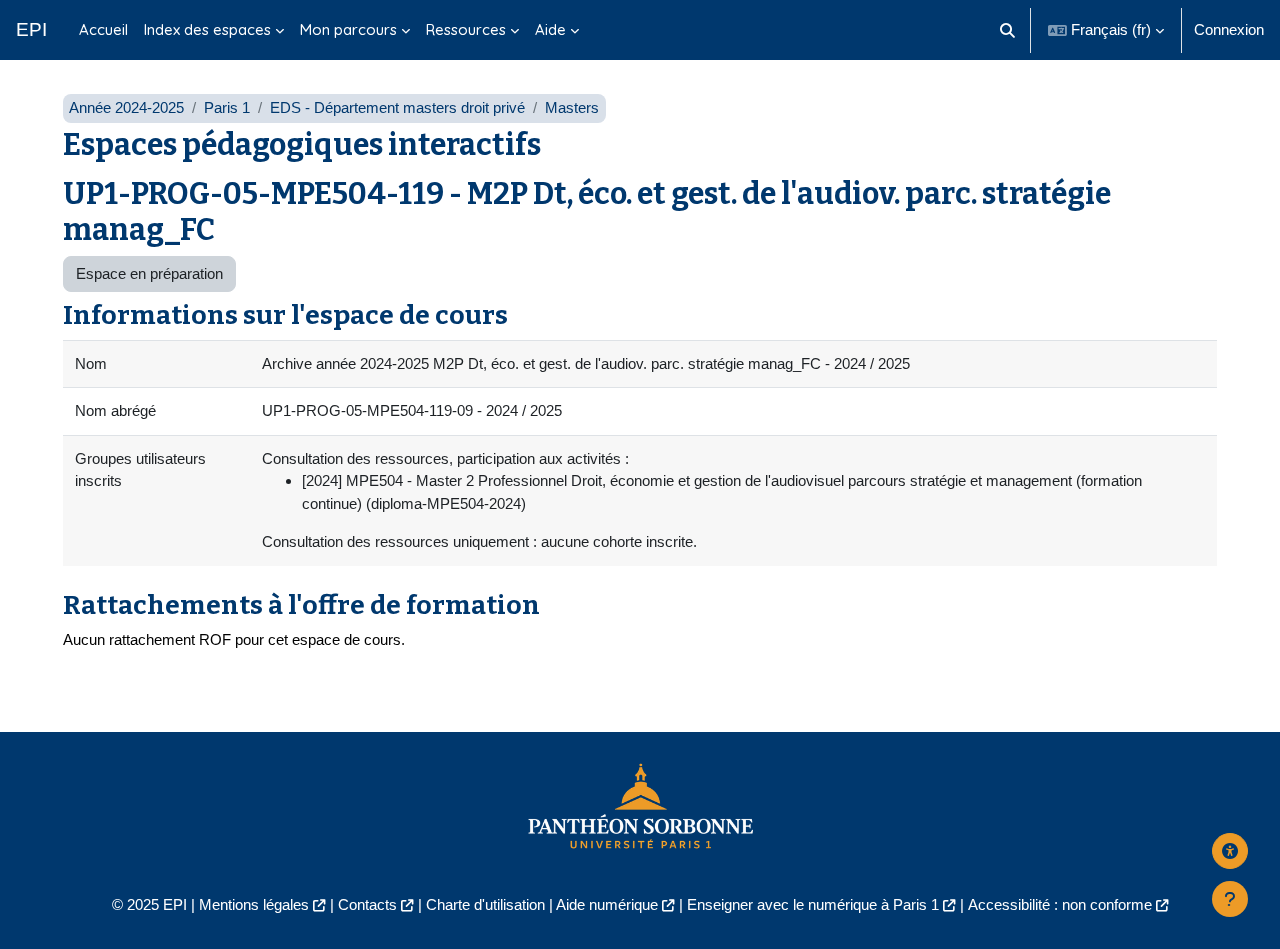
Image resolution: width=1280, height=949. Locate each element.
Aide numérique (607, 904)
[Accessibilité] (1230, 851)
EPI (31, 29)
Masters (572, 107)
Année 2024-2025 (126, 107)
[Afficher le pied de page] (1230, 899)
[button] (1008, 30)
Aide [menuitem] (550, 29)
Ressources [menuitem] (466, 29)
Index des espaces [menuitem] (207, 29)
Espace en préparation (149, 273)
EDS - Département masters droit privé (397, 107)
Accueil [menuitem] (103, 29)
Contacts (367, 904)
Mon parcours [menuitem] (348, 29)
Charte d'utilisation (485, 904)
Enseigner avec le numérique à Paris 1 (813, 904)
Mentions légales (254, 904)
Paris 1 (227, 107)
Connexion (1229, 29)
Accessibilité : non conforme (1060, 904)
